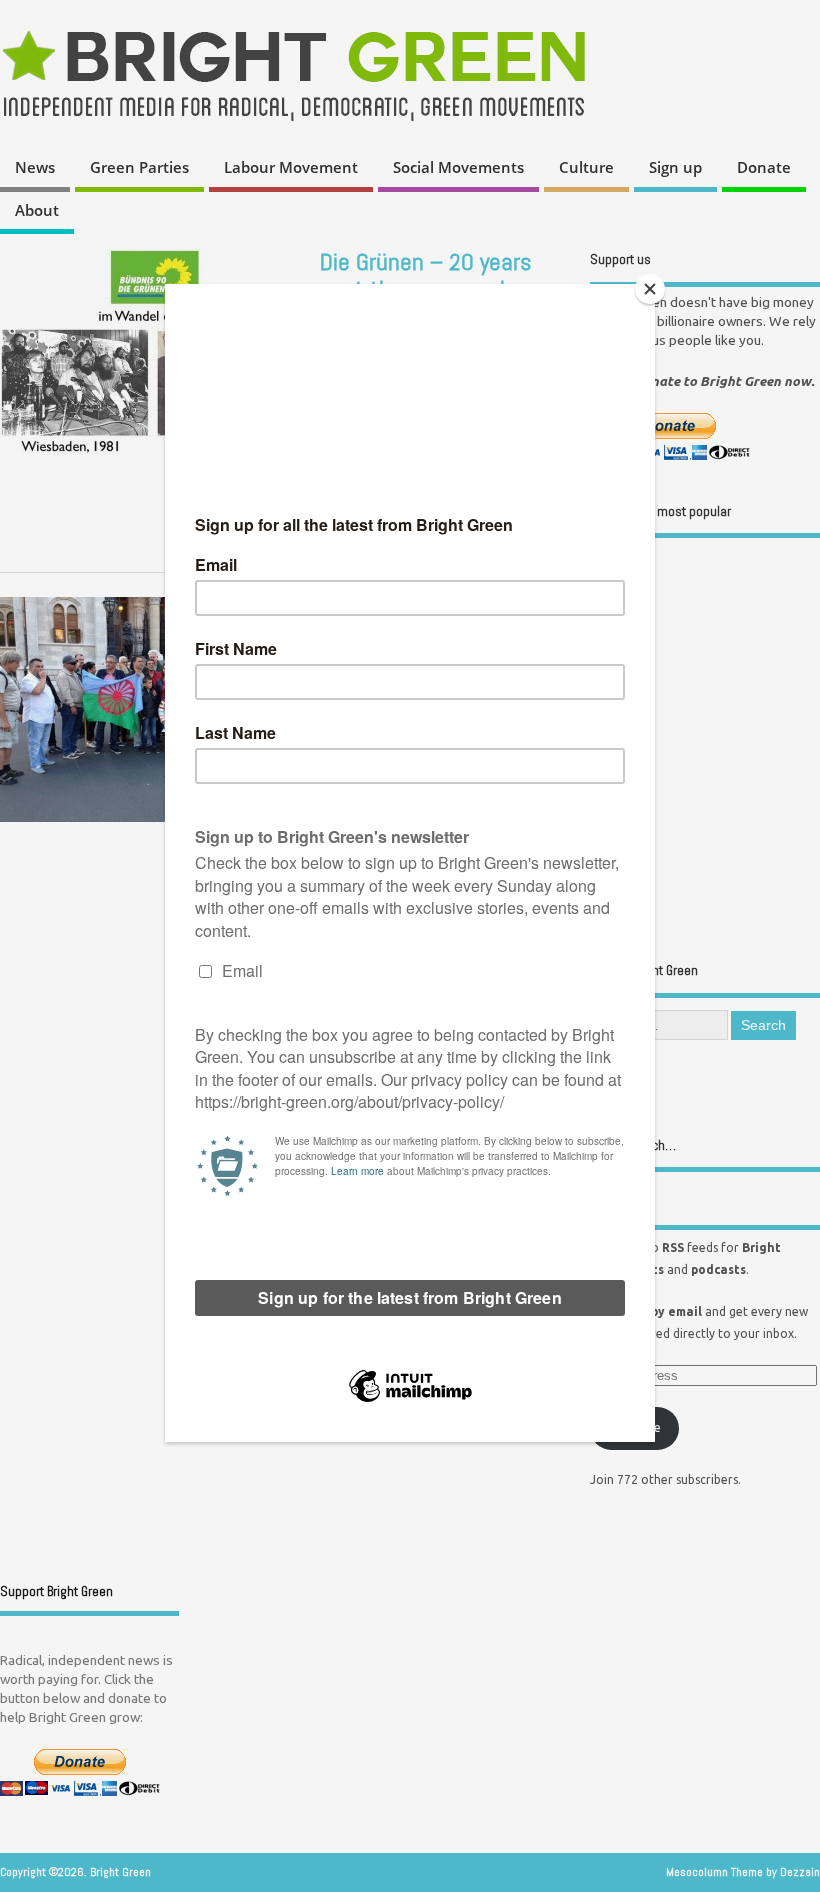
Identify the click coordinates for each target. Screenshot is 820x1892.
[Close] (650, 289)
